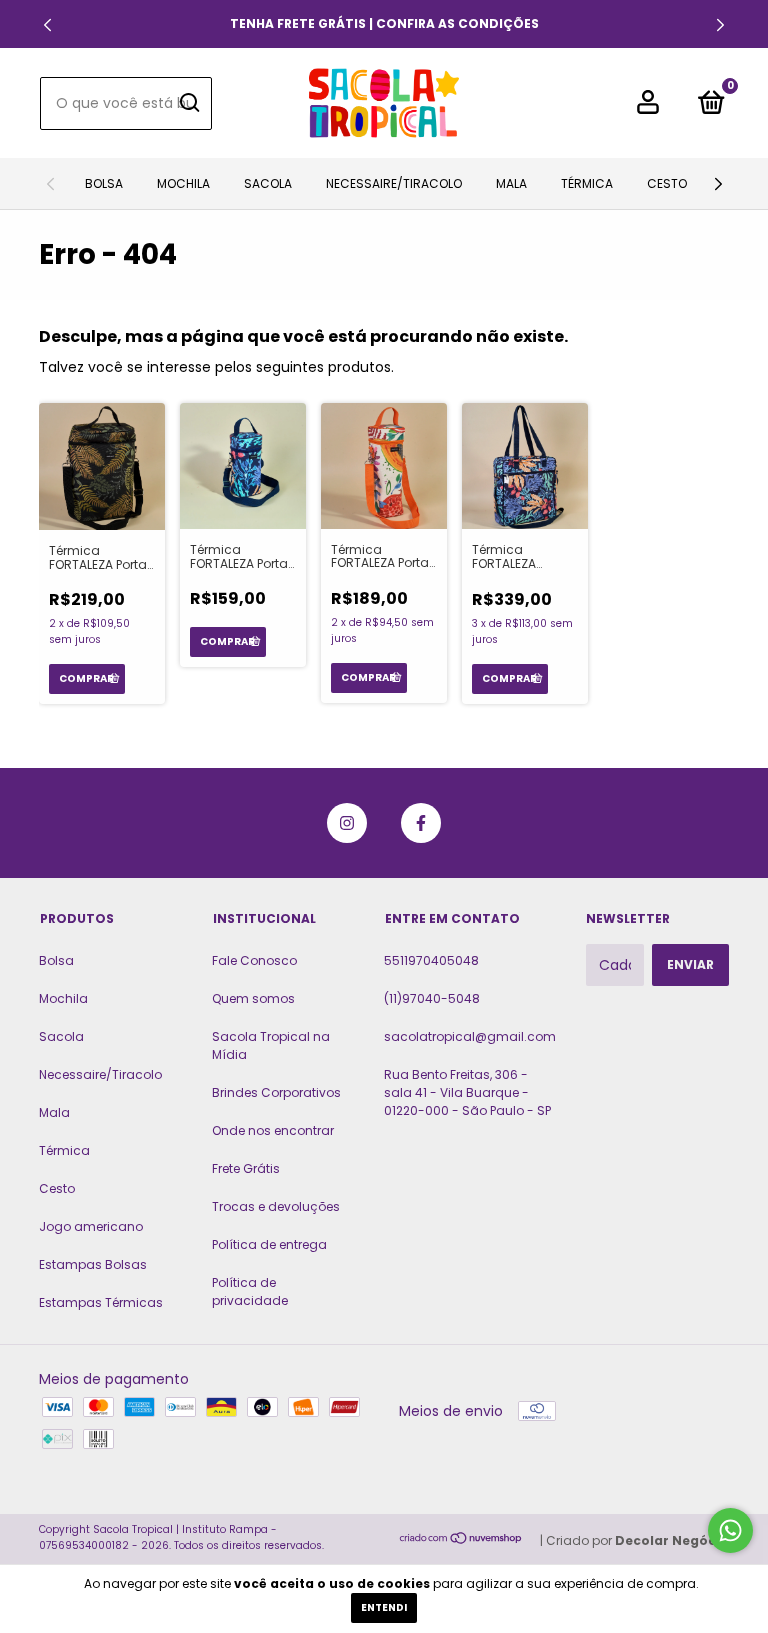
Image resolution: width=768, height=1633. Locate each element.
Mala (511, 183)
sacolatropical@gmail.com (470, 1036)
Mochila (183, 183)
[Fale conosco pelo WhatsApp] (730, 1530)
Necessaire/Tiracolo (394, 183)
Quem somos (253, 998)
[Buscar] (188, 103)
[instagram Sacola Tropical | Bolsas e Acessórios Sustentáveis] (347, 823)
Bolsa (104, 183)
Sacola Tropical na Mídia (271, 1045)
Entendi (384, 1607)
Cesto (667, 183)
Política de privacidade (250, 1291)
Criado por (637, 1540)
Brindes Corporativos (276, 1092)
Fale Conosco (254, 960)
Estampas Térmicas (101, 1302)
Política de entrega (269, 1244)
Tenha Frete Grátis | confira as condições (384, 23)
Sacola (268, 183)
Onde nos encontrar (273, 1130)
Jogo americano (91, 1226)
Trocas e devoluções (276, 1206)
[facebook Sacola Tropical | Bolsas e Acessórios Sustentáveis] (421, 823)
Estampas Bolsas (93, 1264)
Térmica (587, 183)
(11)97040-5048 (432, 998)
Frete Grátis (246, 1168)
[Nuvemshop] (461, 1540)
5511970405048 (431, 960)
